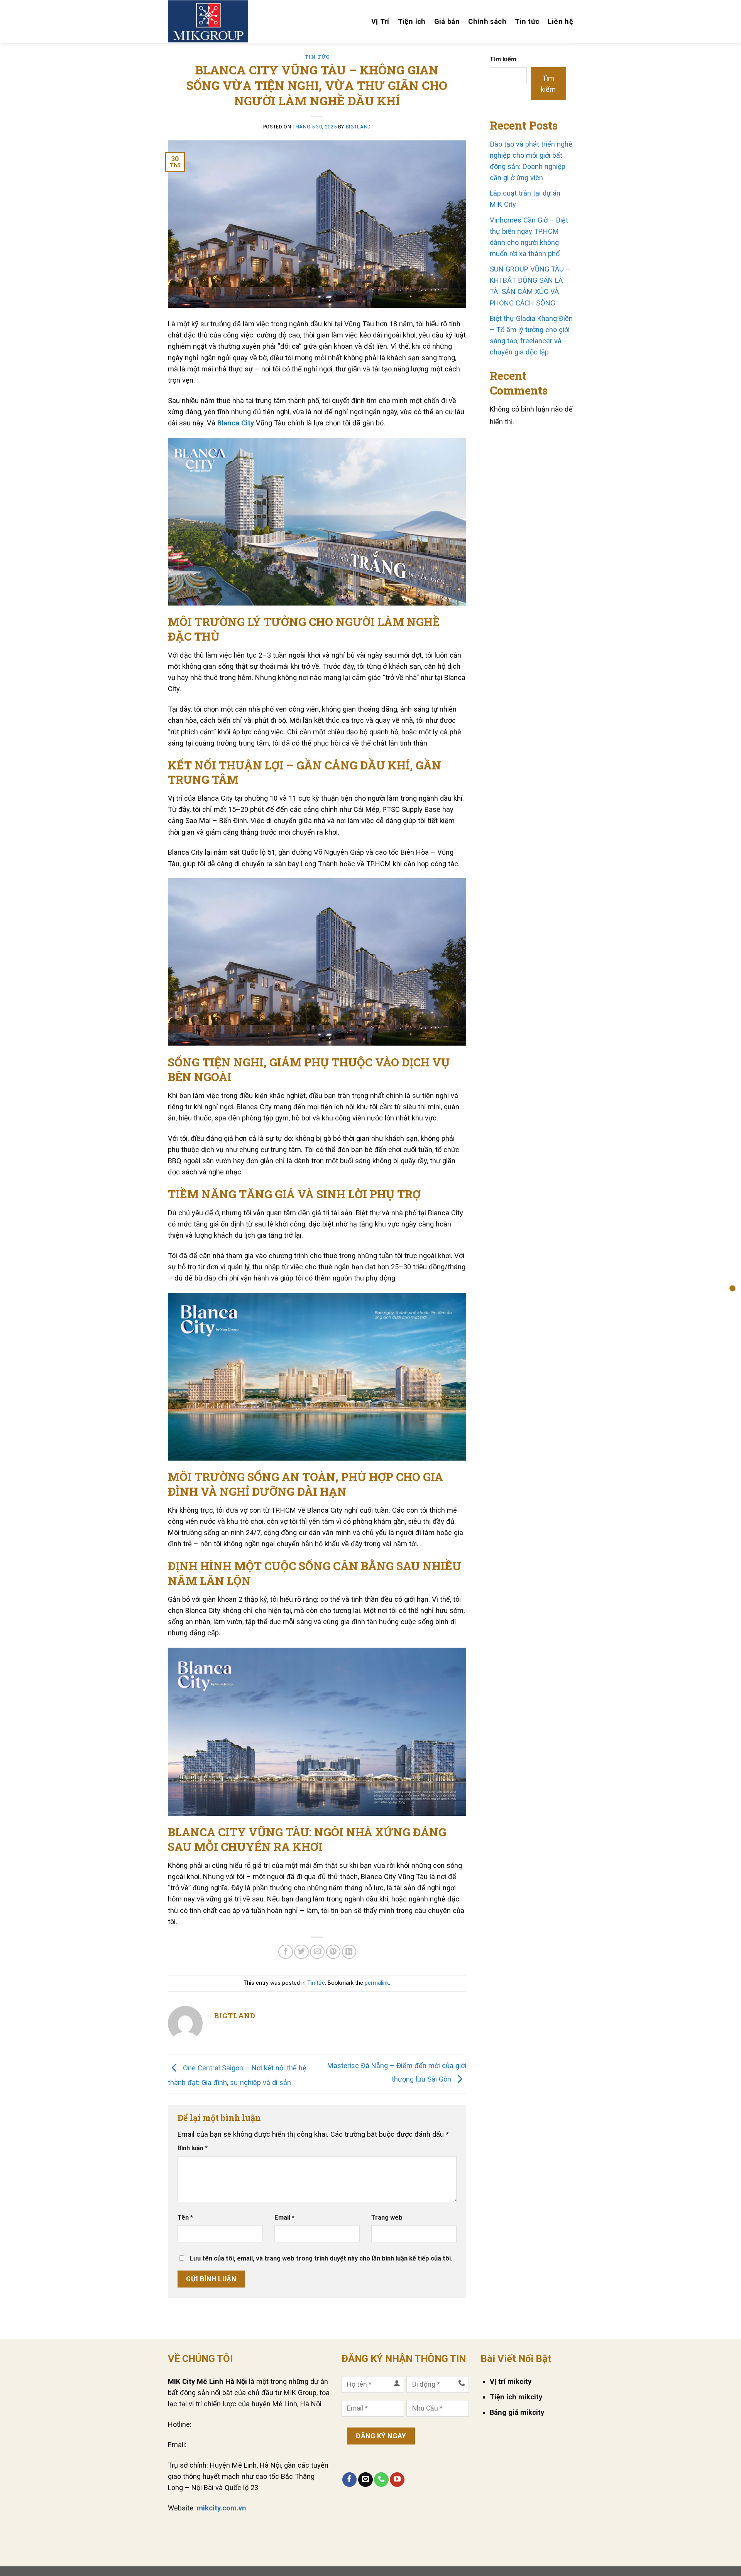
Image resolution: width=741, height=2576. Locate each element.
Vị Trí (380, 21)
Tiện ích (412, 21)
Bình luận (193, 2148)
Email (284, 2218)
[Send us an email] (365, 2480)
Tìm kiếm (503, 59)
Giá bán (447, 21)
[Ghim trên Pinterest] (333, 1952)
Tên (185, 2218)
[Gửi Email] (317, 1952)
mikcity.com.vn (222, 2508)
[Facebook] (350, 2480)
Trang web (387, 2218)
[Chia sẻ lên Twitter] (301, 1952)
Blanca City (236, 423)
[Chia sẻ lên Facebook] (286, 1952)
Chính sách (487, 21)
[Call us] (381, 2480)
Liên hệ (560, 21)
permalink (377, 1983)
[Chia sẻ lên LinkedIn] (349, 1952)
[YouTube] (397, 2480)
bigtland (358, 127)
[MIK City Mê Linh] (208, 21)
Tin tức (527, 21)
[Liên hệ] (732, 1288)
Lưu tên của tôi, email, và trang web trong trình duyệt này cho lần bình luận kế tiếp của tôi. (321, 2258)
